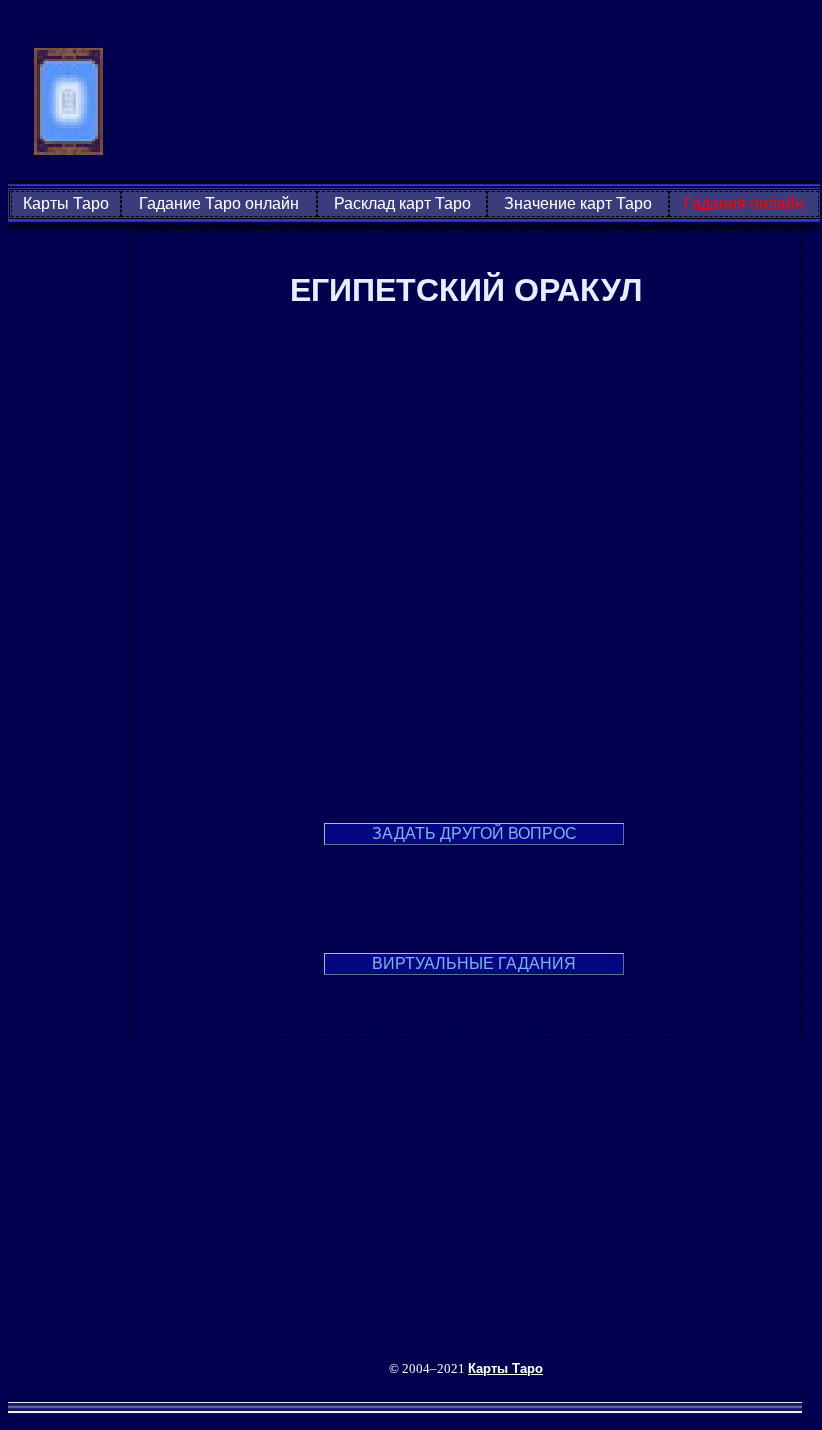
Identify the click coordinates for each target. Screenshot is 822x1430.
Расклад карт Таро (402, 203)
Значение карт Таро (578, 203)
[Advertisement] (476, 103)
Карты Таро (66, 203)
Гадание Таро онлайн (219, 203)
